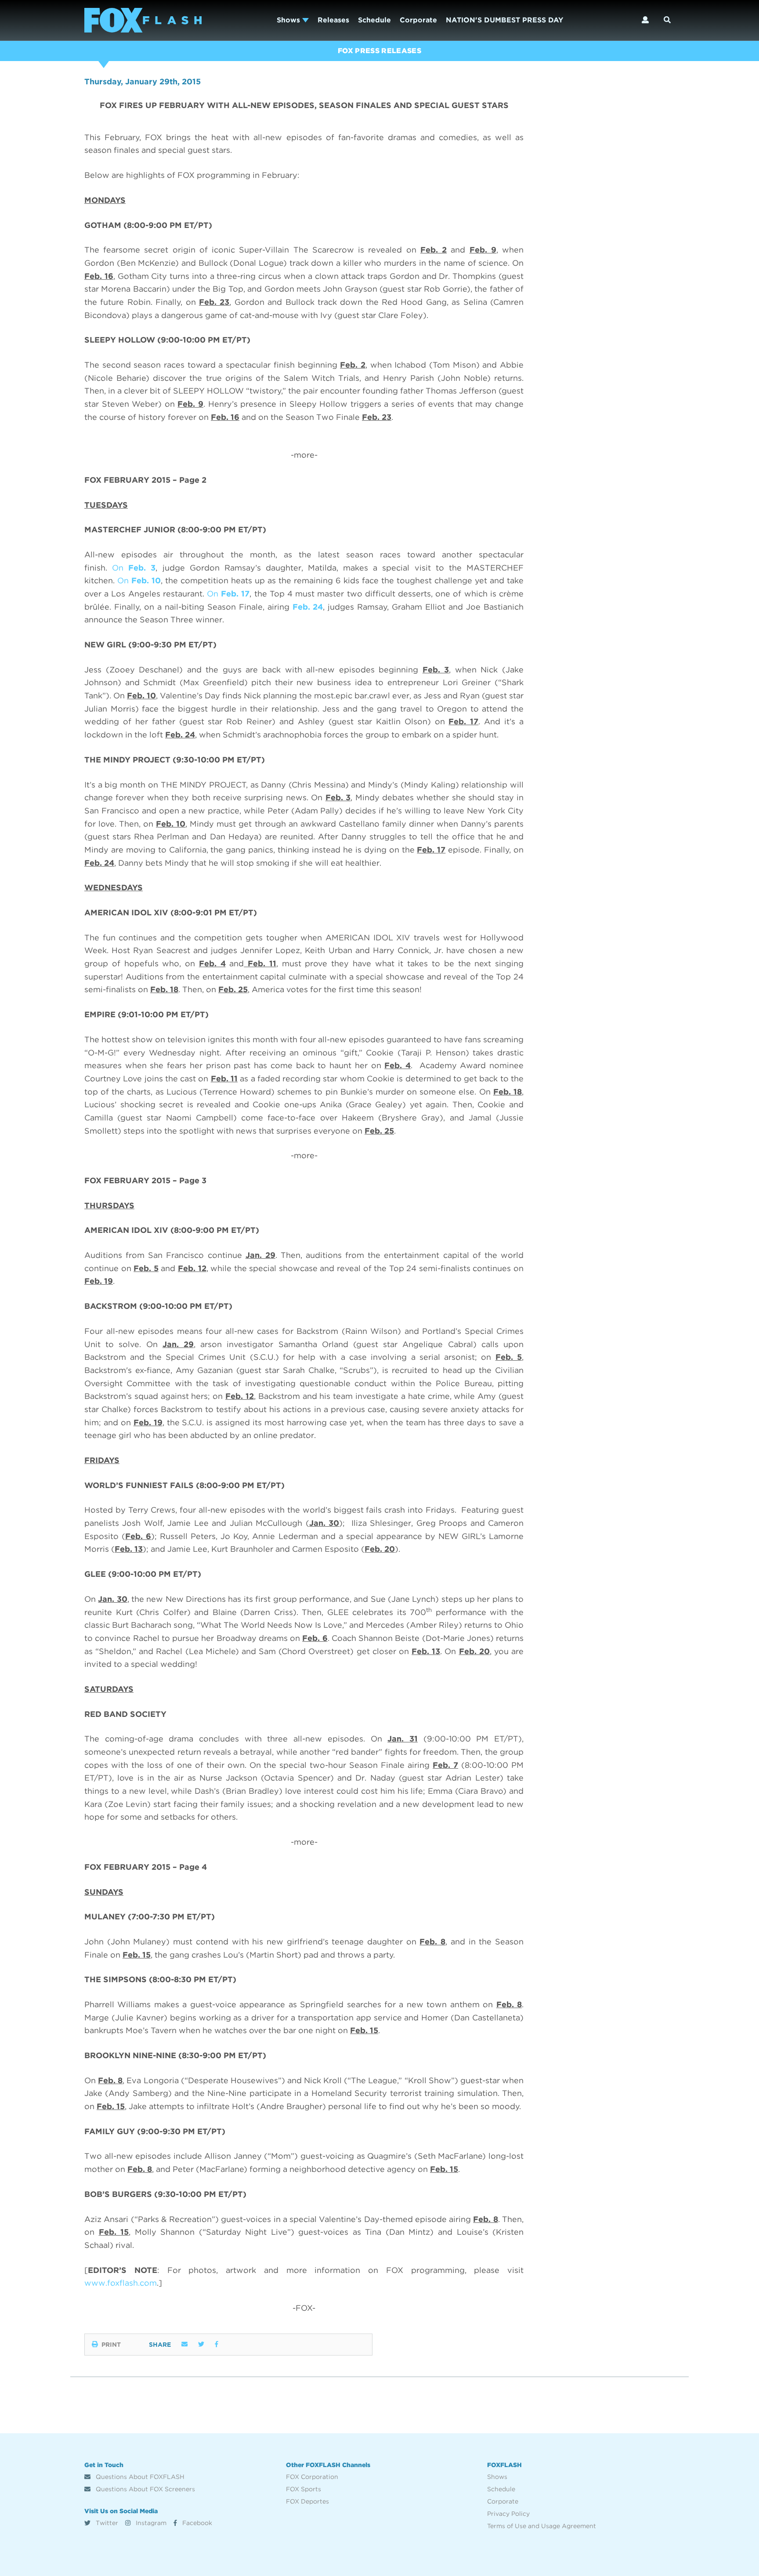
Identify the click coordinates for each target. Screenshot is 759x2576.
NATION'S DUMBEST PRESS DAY (504, 20)
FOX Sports (304, 2489)
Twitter (106, 2523)
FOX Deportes (307, 2501)
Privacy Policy (508, 2514)
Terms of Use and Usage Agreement (542, 2526)
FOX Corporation (312, 2477)
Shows (289, 20)
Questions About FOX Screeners (145, 2489)
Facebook (196, 2523)
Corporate (418, 20)
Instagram (150, 2523)
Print (111, 2345)
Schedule (374, 20)
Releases (333, 20)
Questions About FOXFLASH (139, 2477)
